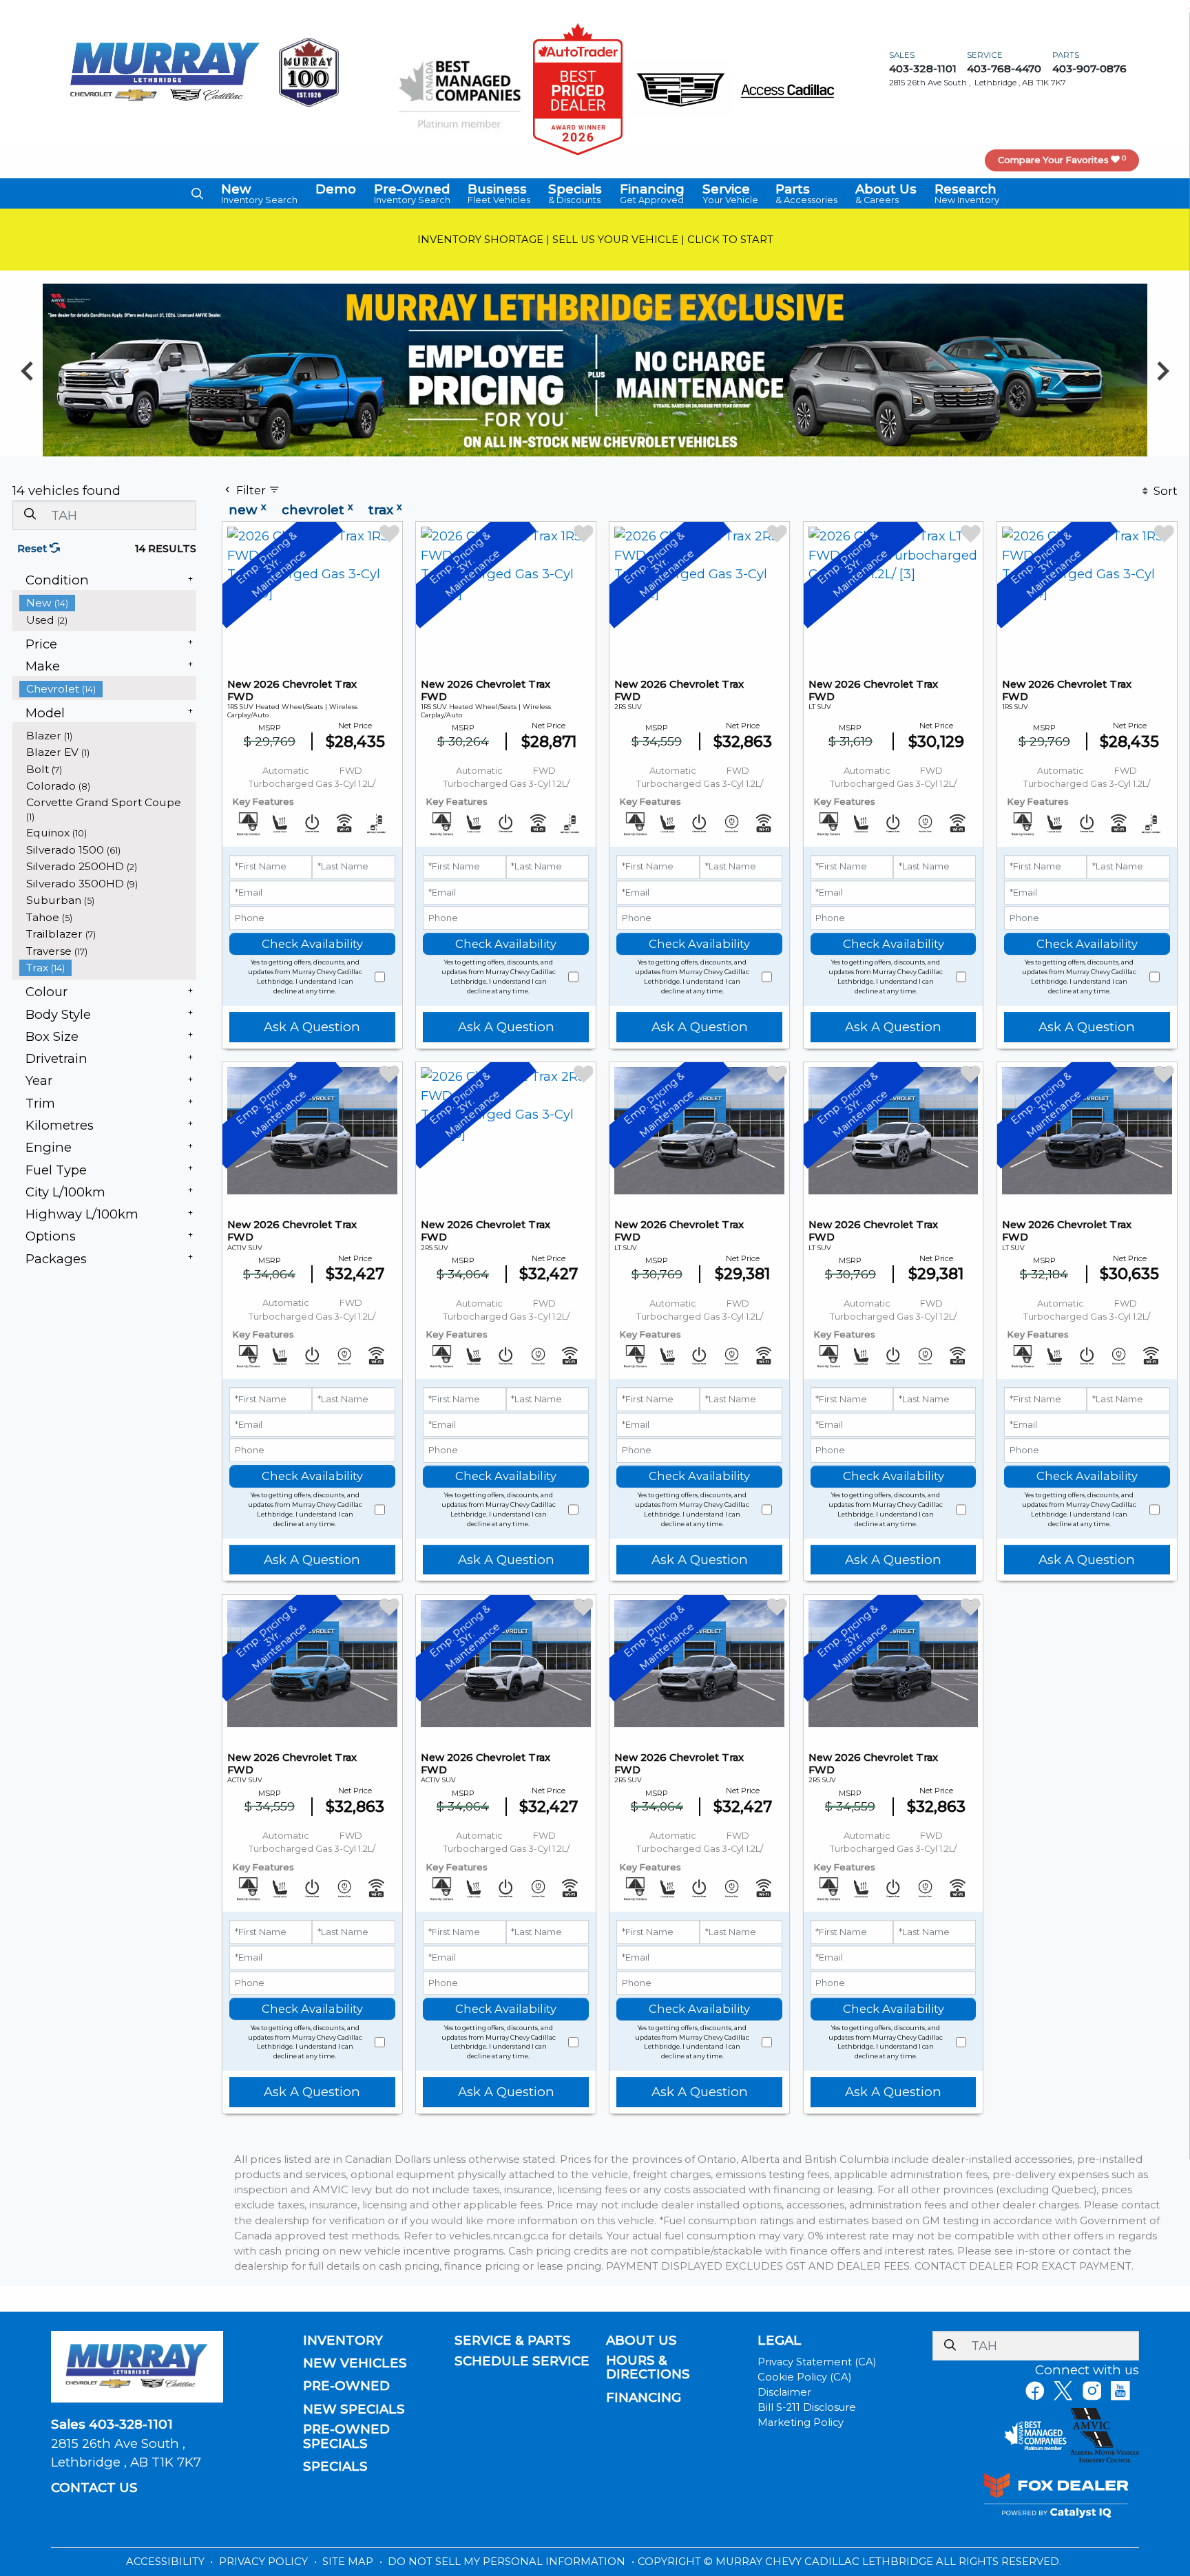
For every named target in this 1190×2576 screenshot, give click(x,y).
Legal (780, 2341)
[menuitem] (108, 603)
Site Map (349, 2562)
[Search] (30, 515)
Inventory (343, 2341)
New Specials (354, 2409)
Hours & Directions (648, 2367)
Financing (644, 2398)
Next (1163, 370)
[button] (197, 193)
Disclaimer (784, 2392)
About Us (641, 2341)
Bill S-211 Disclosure (807, 2407)
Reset (33, 549)
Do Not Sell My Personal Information (508, 2562)
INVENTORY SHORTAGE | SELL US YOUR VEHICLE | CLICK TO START (595, 240)
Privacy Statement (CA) (817, 2362)
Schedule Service (522, 2361)
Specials (335, 2467)
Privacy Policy (265, 2562)
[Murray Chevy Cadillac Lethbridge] (165, 71)
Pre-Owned (346, 2386)
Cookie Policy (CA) (804, 2377)
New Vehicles (355, 2363)
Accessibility (167, 2562)
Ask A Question (312, 1027)
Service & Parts (513, 2341)
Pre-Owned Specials (346, 2436)
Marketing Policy (801, 2422)
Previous (27, 370)
